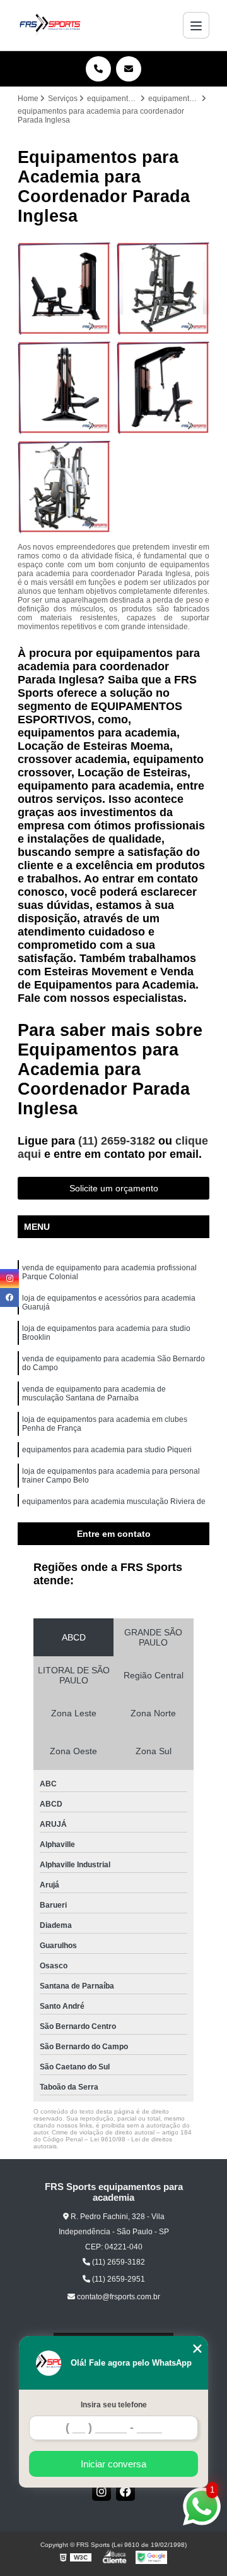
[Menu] (196, 25)
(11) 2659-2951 (118, 2279)
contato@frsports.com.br (118, 2297)
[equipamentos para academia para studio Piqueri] (64, 487)
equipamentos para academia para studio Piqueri (107, 1450)
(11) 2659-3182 (118, 1141)
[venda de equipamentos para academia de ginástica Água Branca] (163, 288)
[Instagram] (102, 2491)
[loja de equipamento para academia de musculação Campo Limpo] (64, 388)
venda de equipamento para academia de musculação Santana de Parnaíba (94, 1393)
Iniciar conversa (113, 2464)
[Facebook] (125, 2491)
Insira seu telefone (114, 2405)
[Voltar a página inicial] (50, 25)
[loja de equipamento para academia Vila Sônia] (64, 288)
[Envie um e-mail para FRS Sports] (129, 69)
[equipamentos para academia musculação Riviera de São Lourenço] (163, 388)
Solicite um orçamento (114, 1188)
